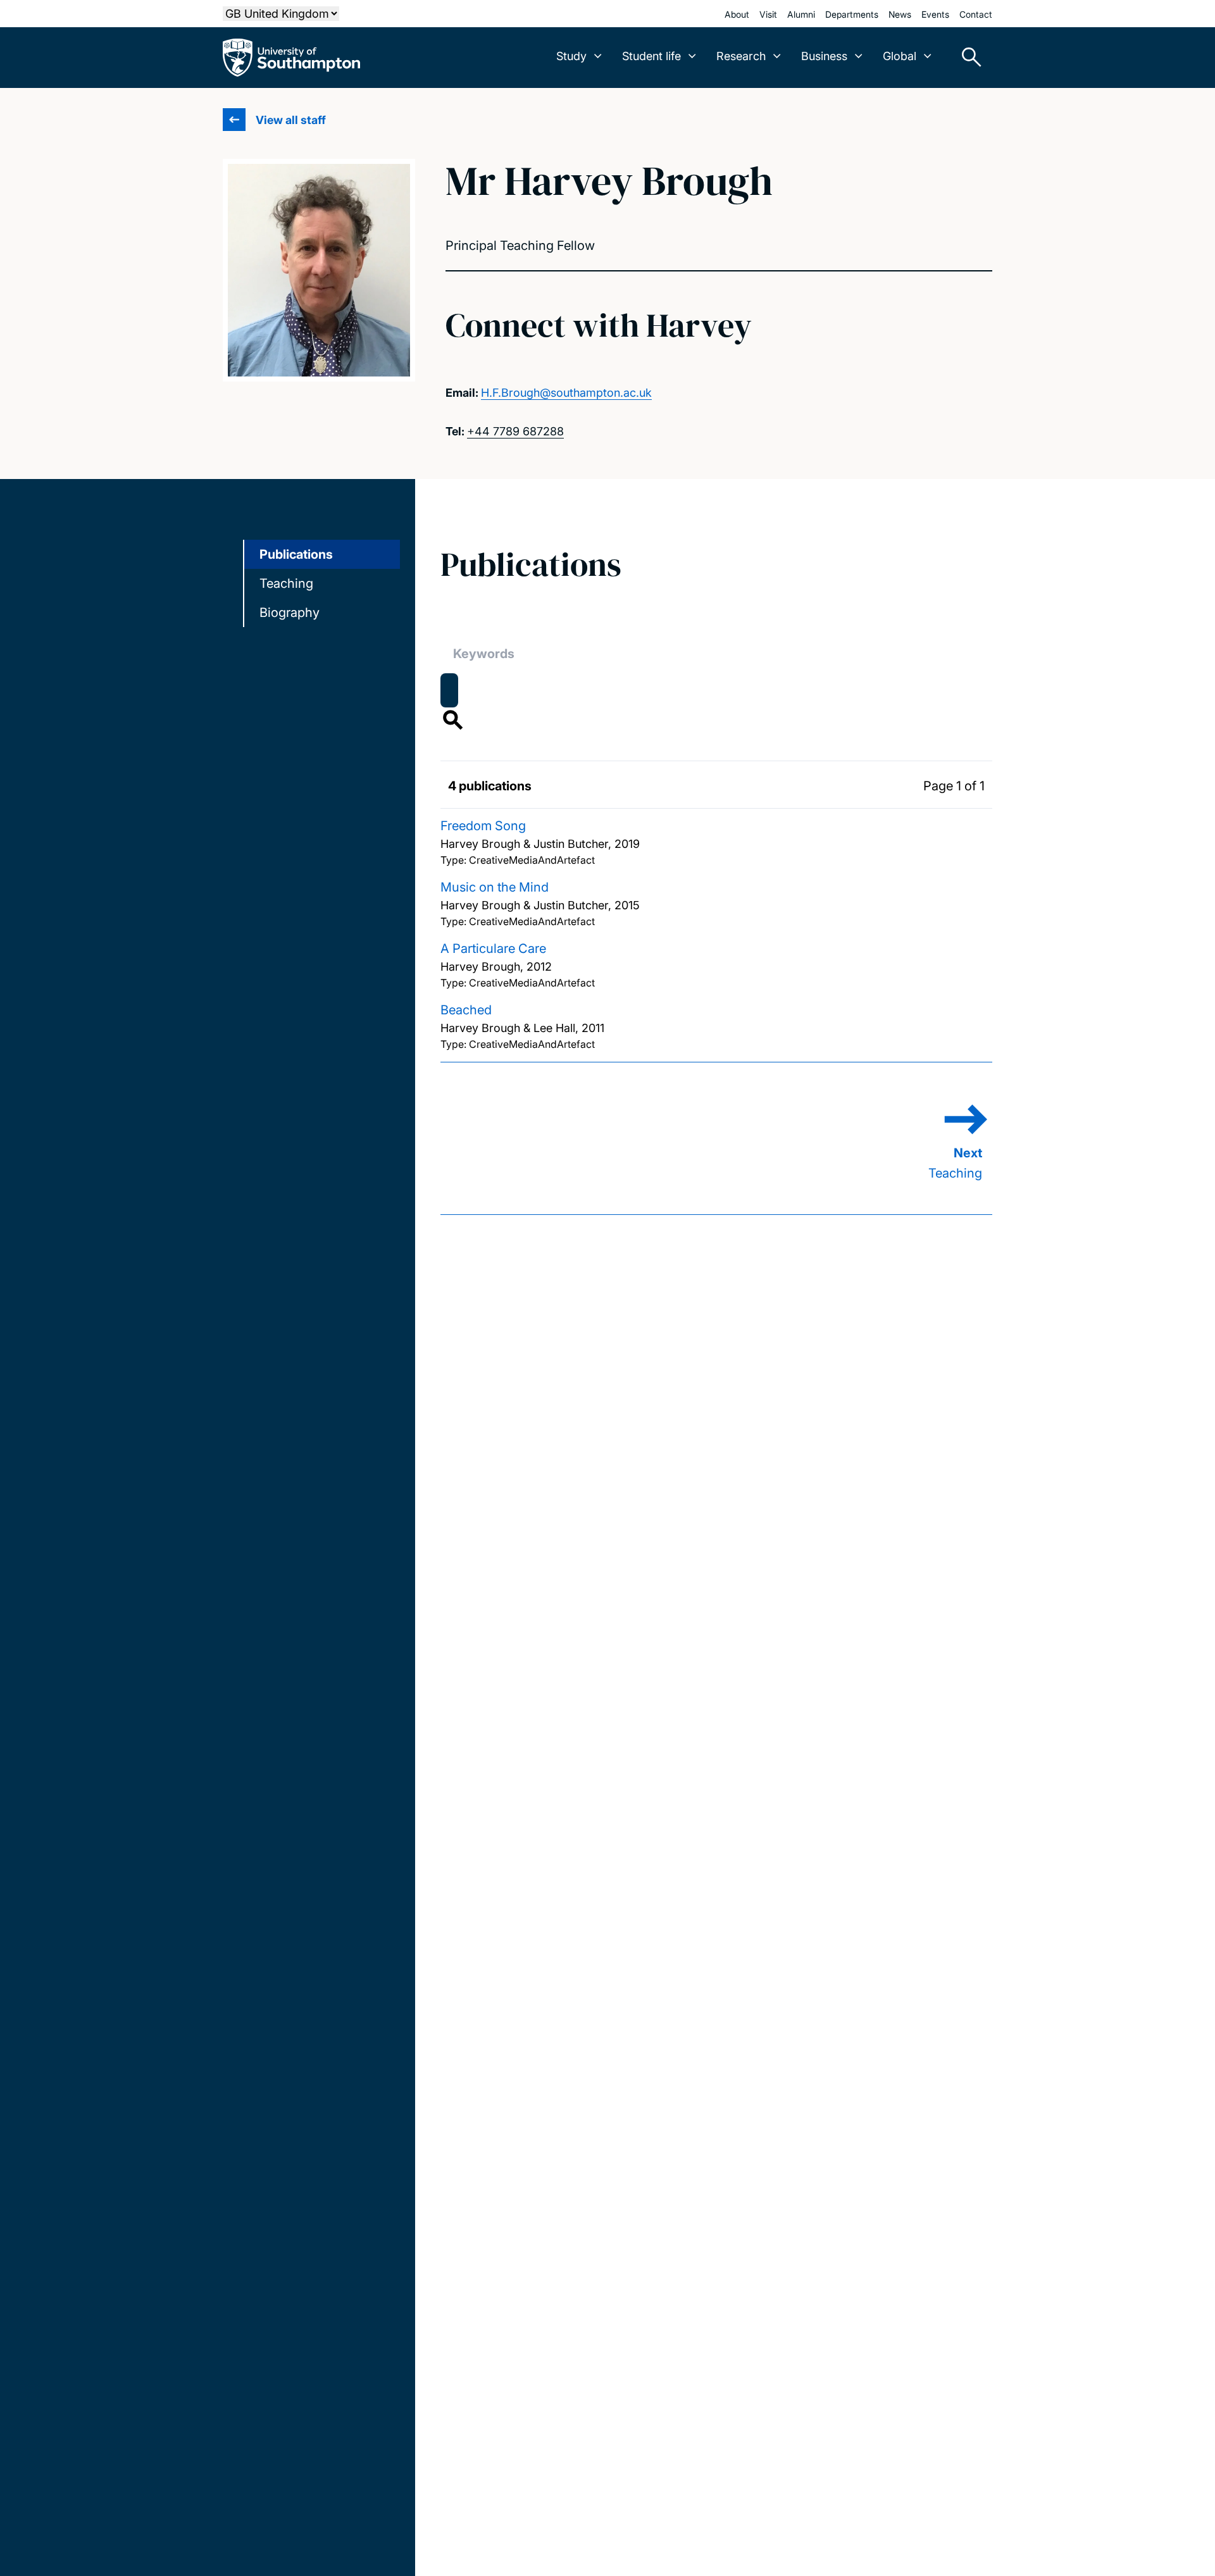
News (900, 14)
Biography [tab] (290, 613)
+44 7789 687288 (515, 431)
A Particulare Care (493, 949)
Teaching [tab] (286, 583)
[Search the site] (967, 58)
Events (935, 14)
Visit (768, 14)
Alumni (801, 14)
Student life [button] (651, 56)
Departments (852, 14)
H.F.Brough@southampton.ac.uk (566, 393)
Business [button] (824, 56)
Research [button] (741, 56)
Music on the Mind (495, 887)
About (737, 14)
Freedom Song (483, 826)
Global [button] (900, 56)
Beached (466, 1010)
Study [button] (571, 56)
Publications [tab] (296, 554)
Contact (976, 14)
